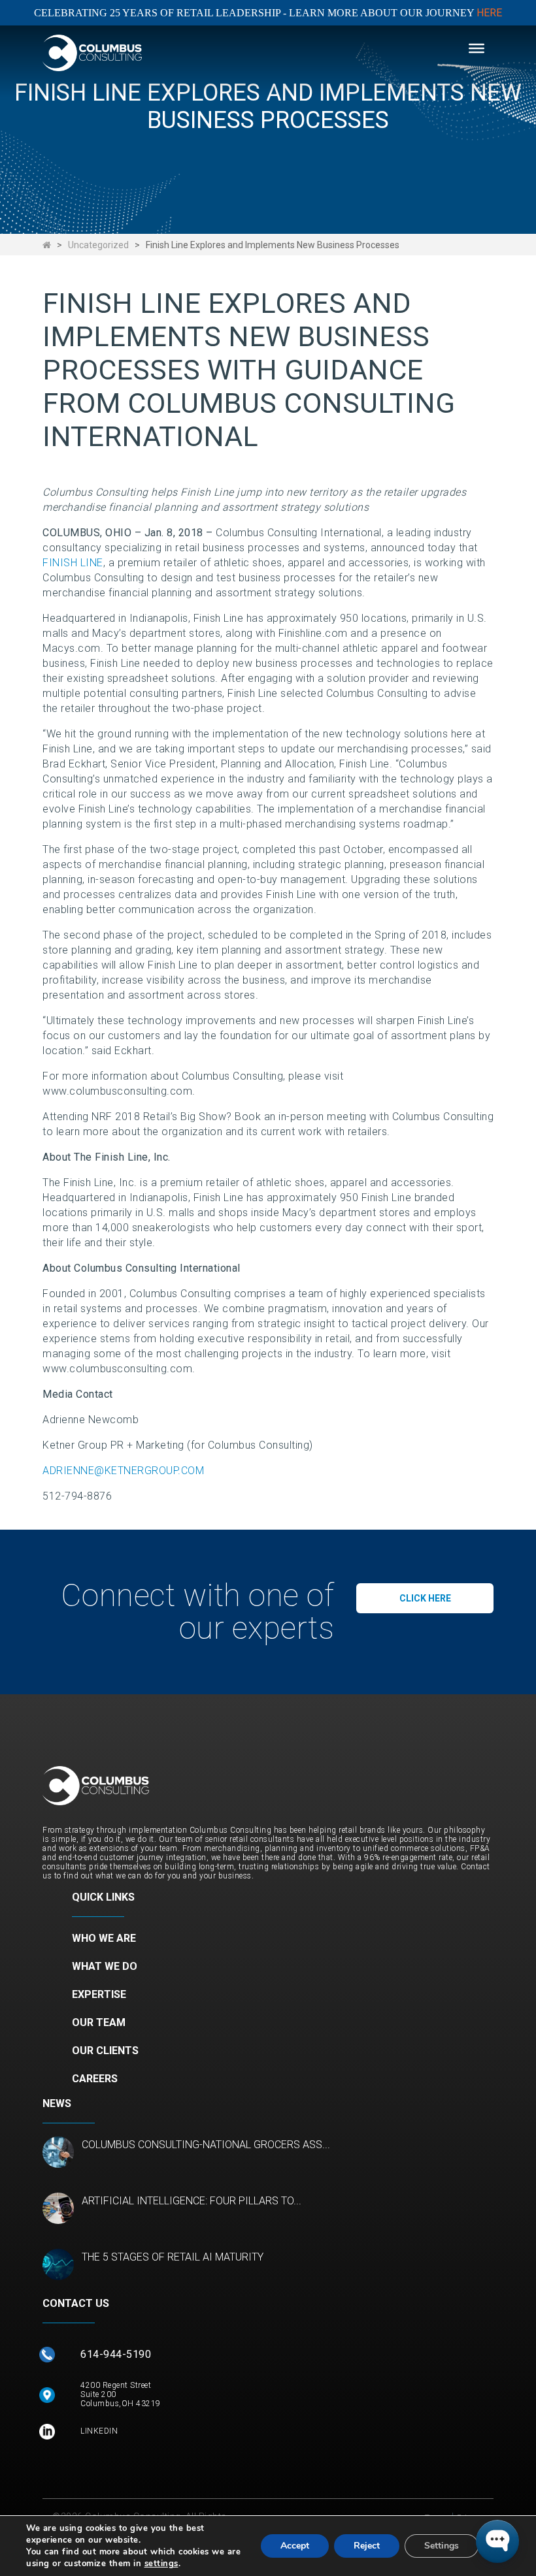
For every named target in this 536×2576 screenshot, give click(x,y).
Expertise (99, 1994)
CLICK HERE (425, 1598)
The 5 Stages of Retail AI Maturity (173, 2257)
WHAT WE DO (105, 1966)
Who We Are (104, 1938)
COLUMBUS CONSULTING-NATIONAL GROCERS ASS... (206, 2145)
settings (161, 2564)
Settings (442, 2546)
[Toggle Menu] (477, 48)
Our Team (99, 2022)
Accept (295, 2546)
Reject (367, 2546)
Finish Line (73, 563)
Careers (95, 2079)
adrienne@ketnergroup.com (123, 1471)
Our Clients (105, 2051)
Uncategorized (98, 245)
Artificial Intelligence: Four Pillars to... (192, 2201)
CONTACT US (76, 2303)
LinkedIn (99, 2431)
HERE (489, 13)
